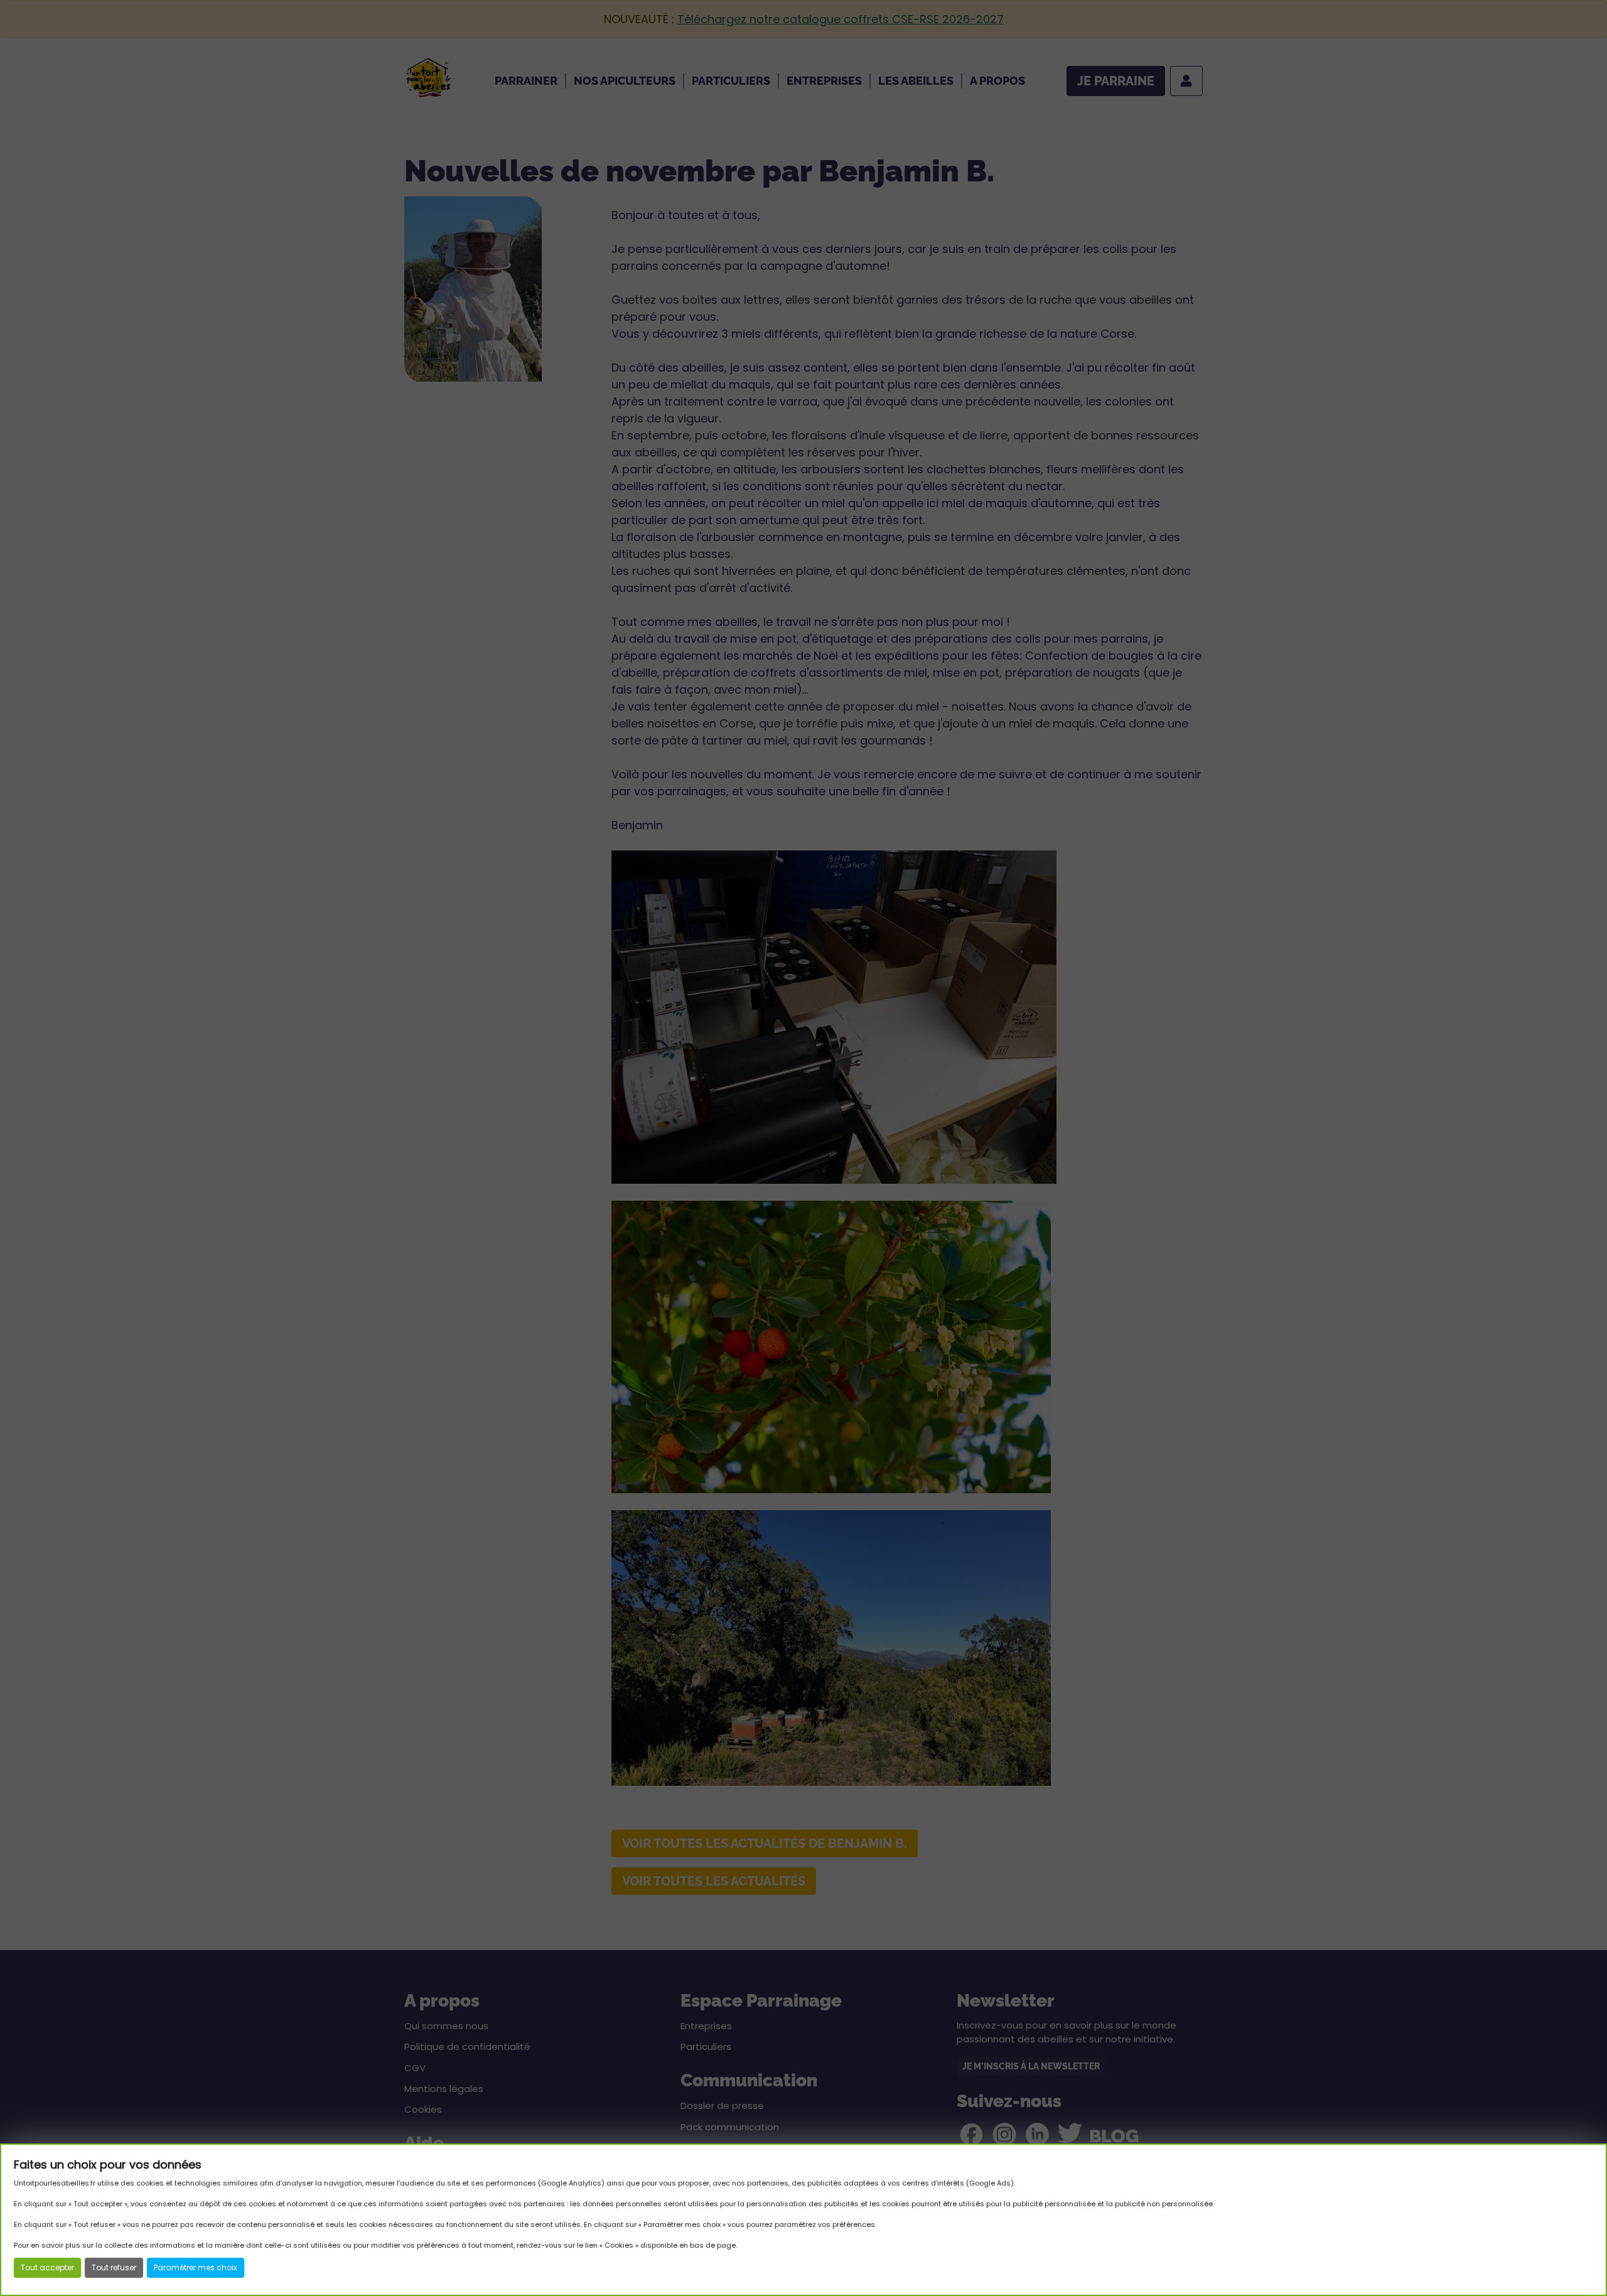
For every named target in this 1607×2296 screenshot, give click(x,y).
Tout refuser (114, 2267)
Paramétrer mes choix (196, 2267)
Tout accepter (47, 2267)
